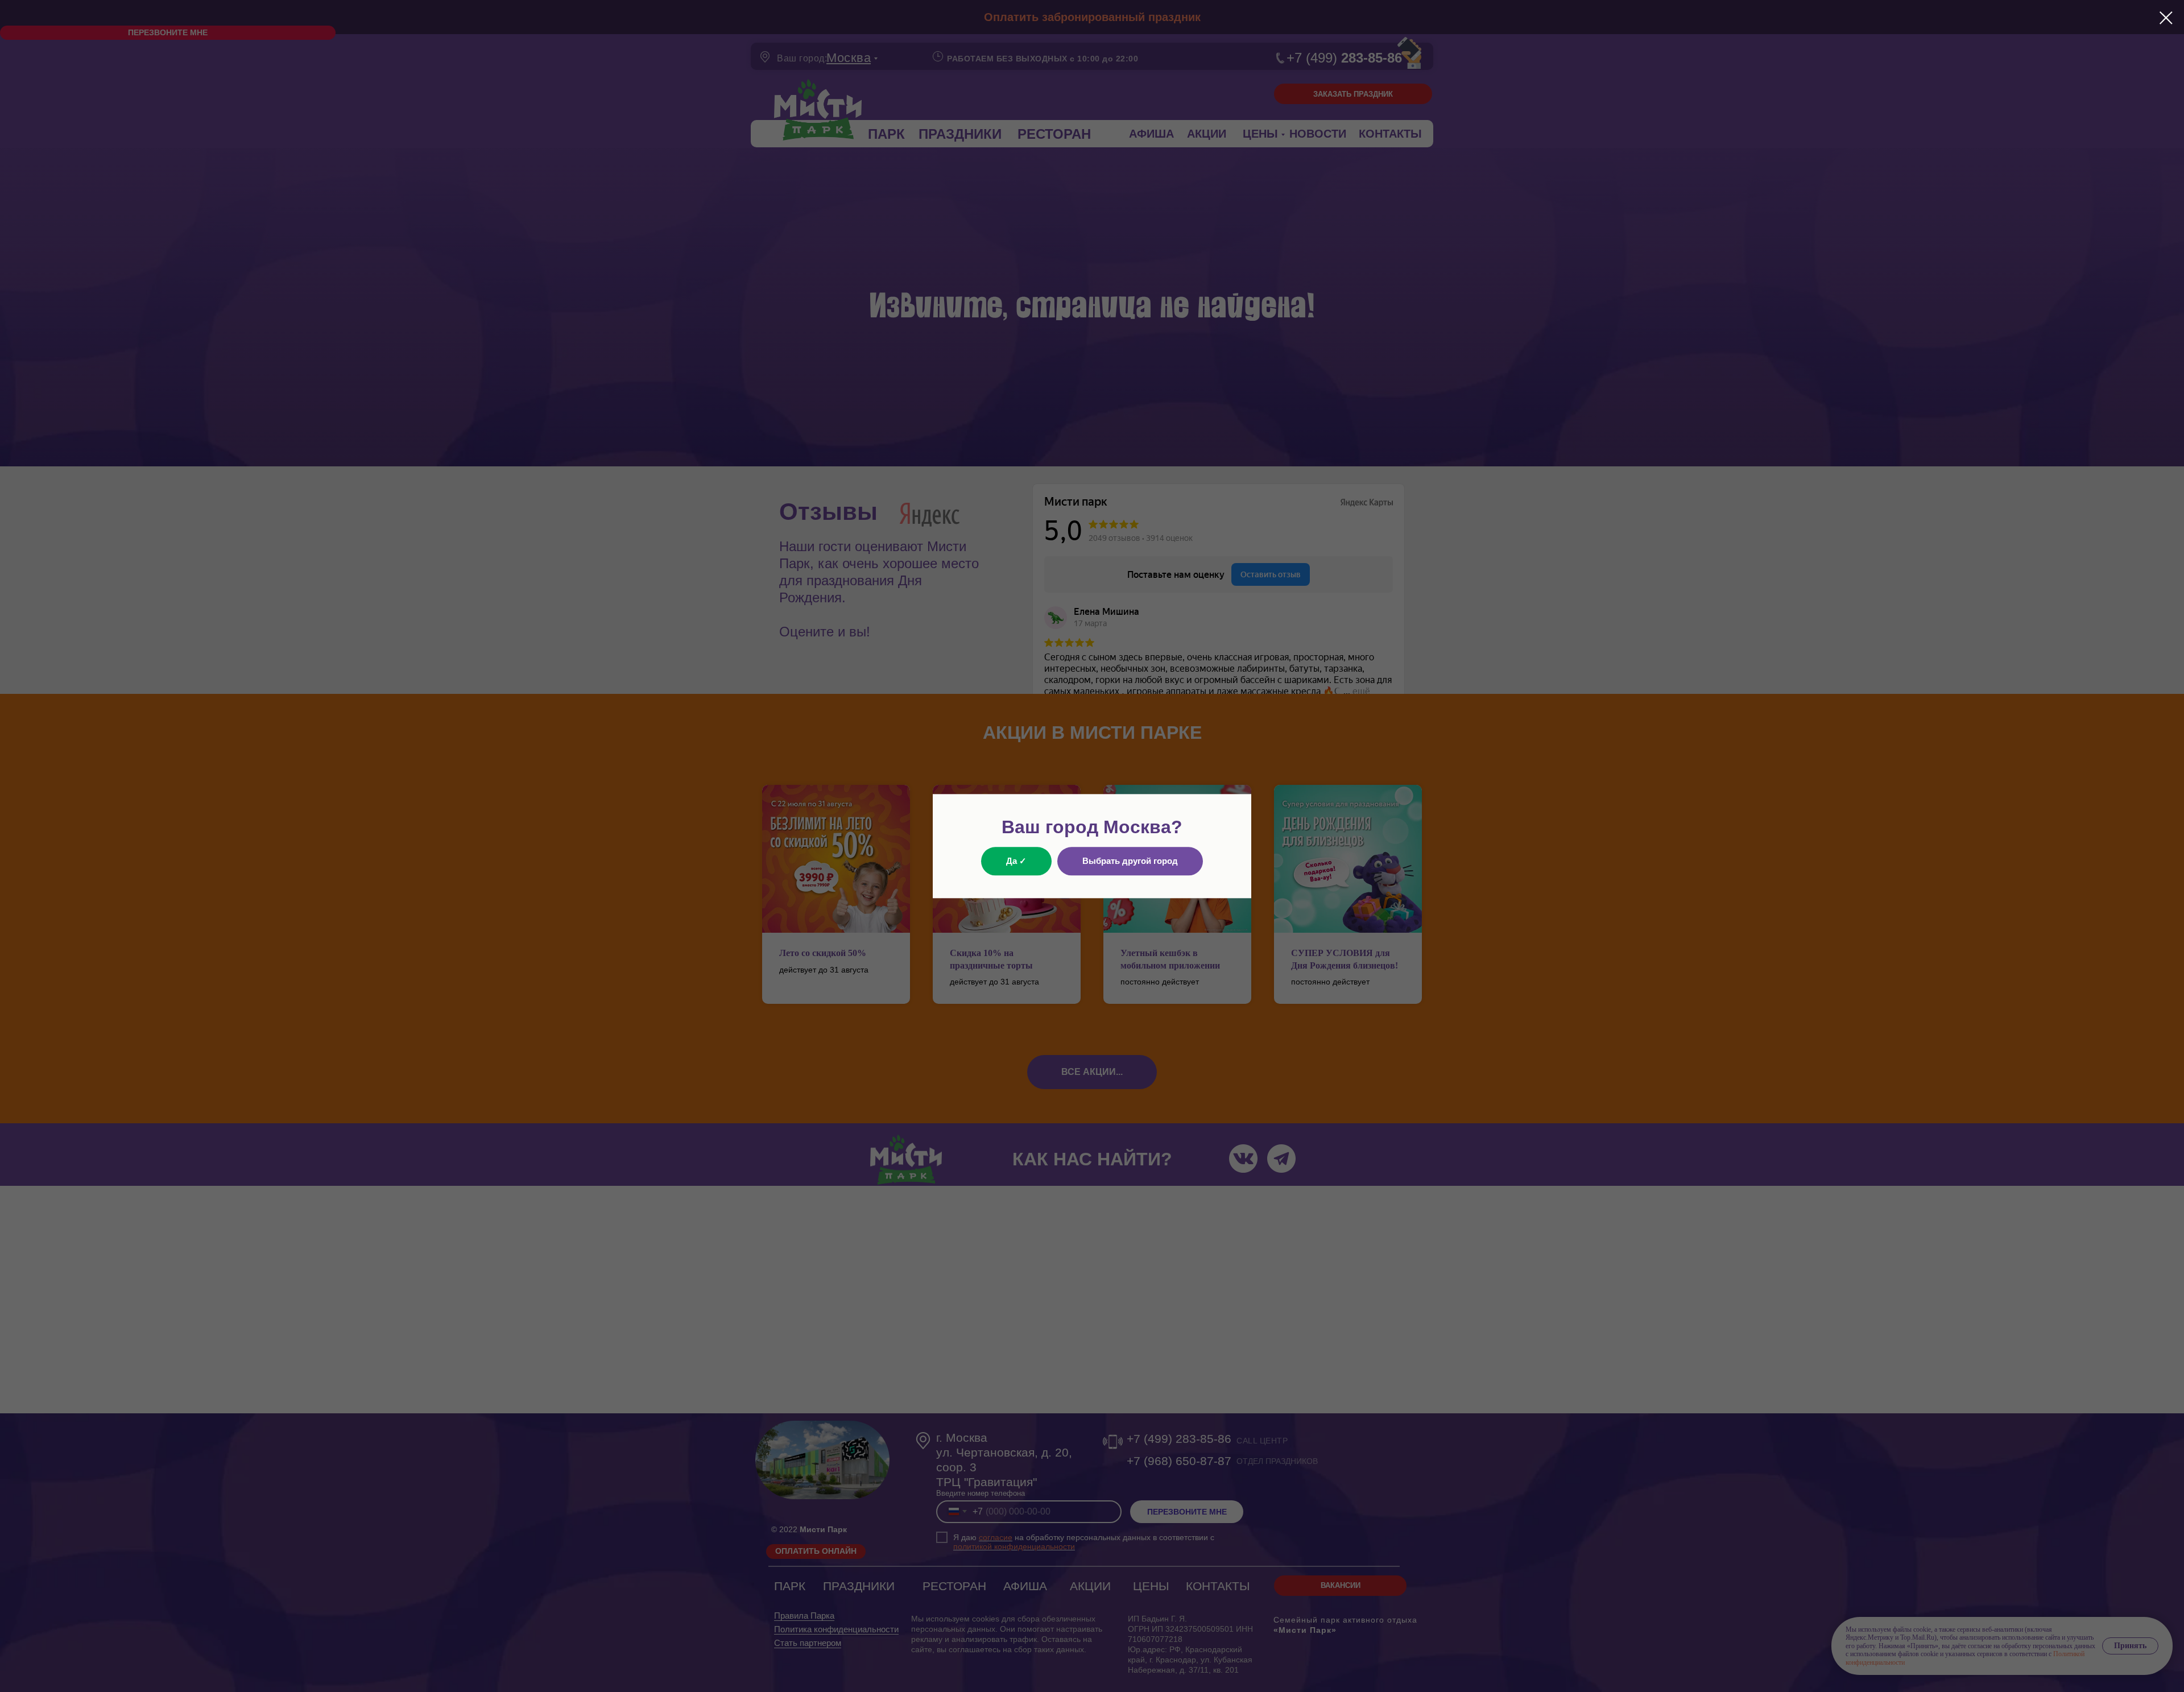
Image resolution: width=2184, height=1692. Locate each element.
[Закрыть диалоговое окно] (2166, 18)
